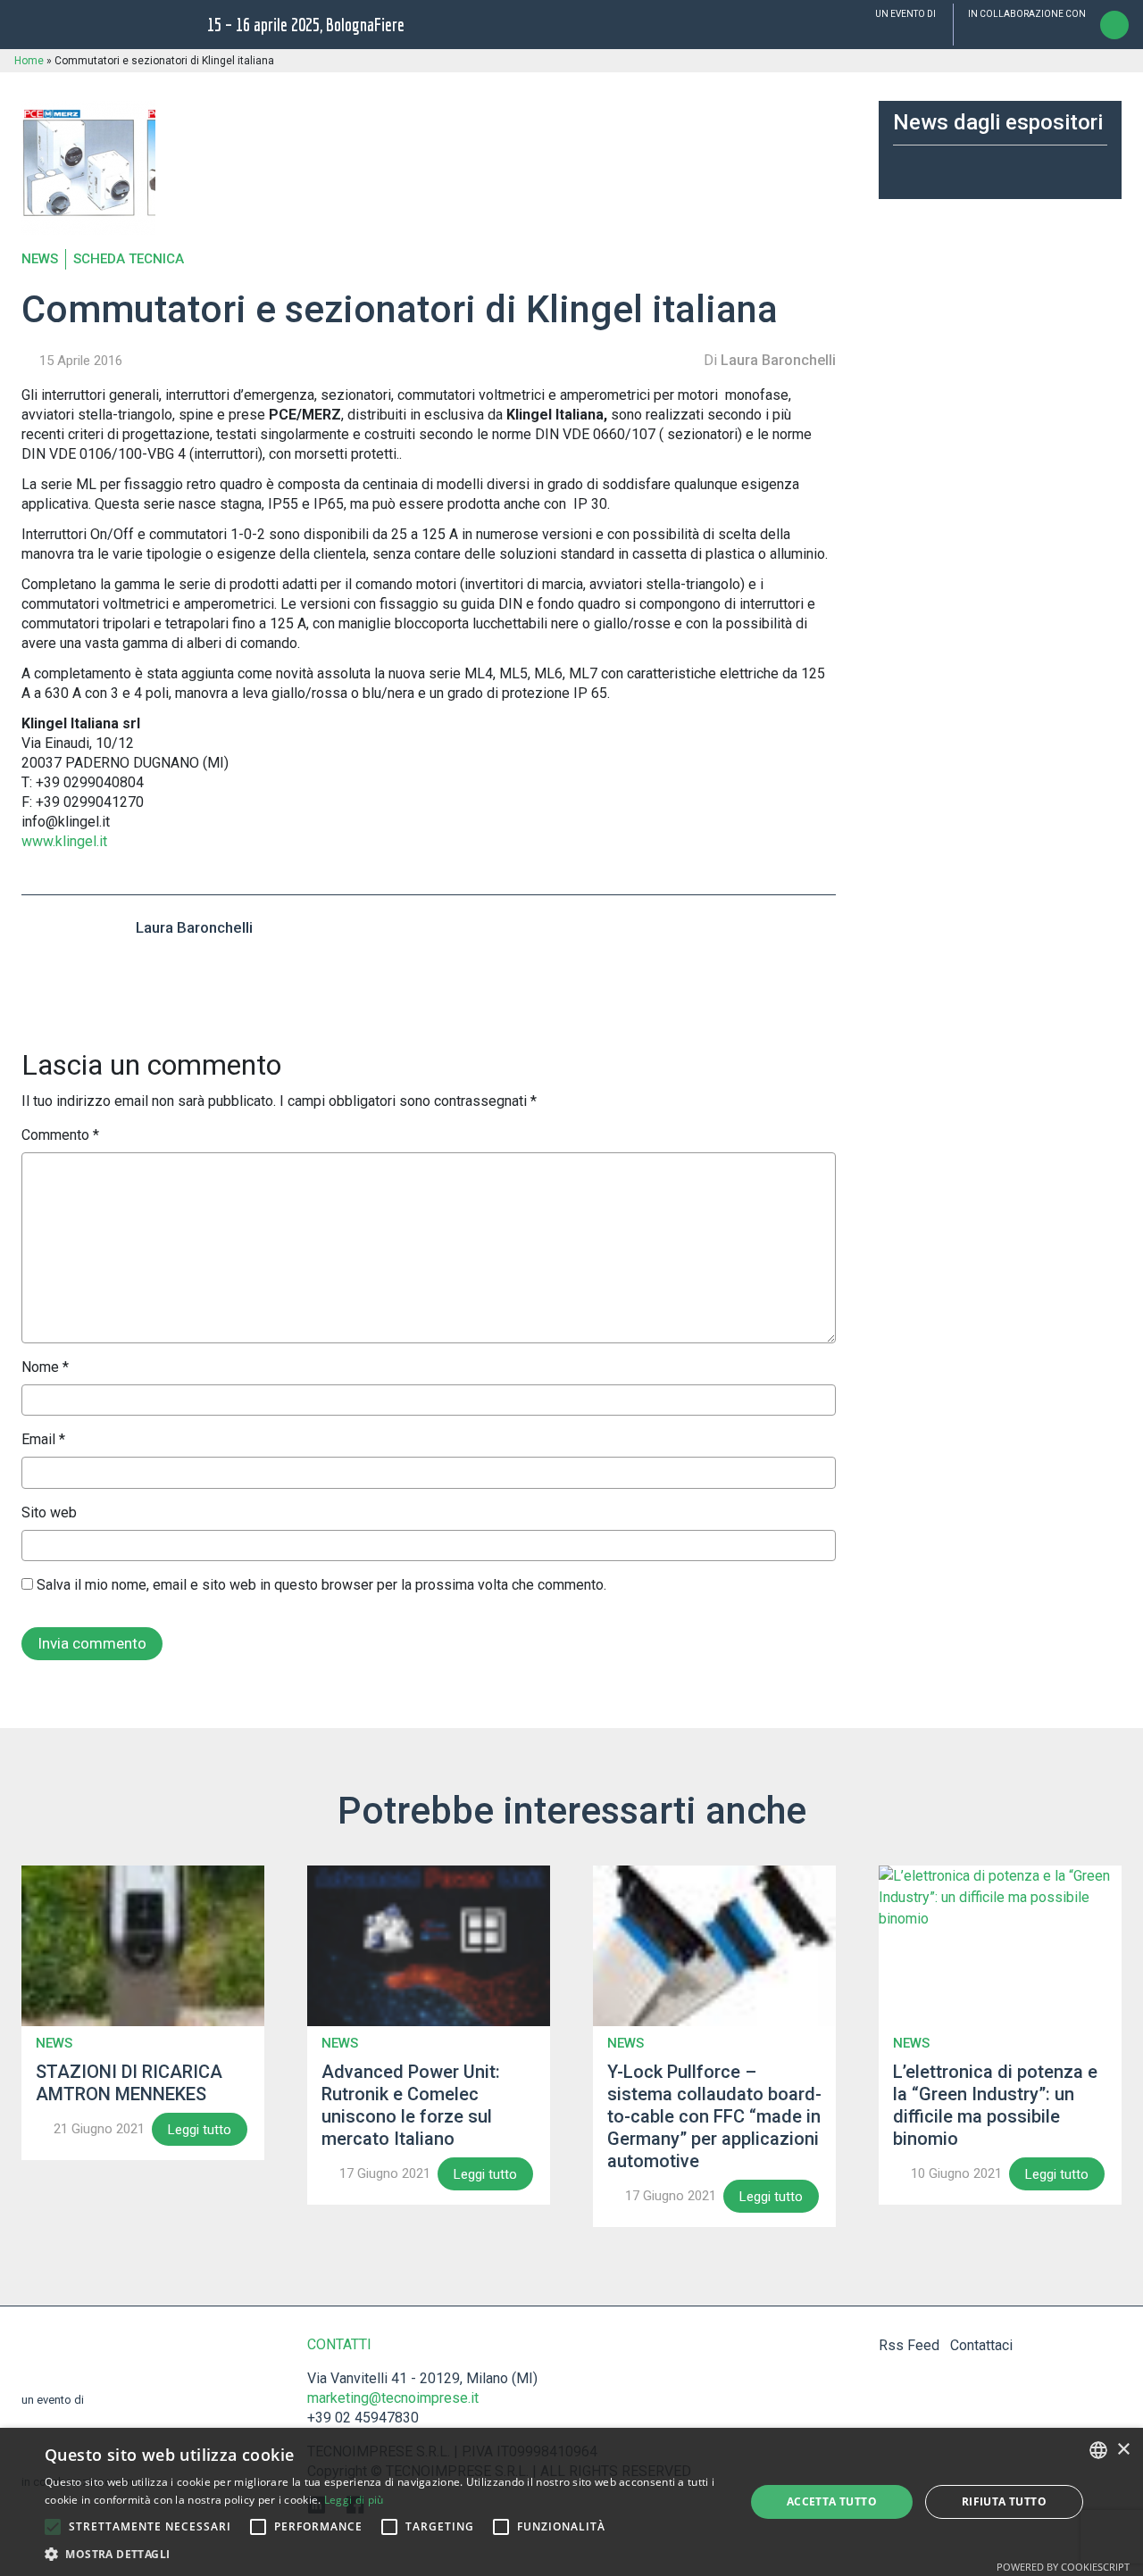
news (40, 259)
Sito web (49, 1512)
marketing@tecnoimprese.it (393, 2398)
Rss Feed (909, 2345)
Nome (45, 1367)
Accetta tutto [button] (832, 2501)
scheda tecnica (129, 259)
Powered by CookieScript (1063, 2567)
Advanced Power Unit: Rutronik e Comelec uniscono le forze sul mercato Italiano (411, 2105)
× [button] (1123, 2450)
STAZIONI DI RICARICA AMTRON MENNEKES (129, 2083)
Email (43, 1439)
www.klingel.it (64, 841)
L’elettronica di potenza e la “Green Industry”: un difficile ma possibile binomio (995, 2105)
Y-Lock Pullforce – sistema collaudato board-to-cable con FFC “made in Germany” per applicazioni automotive (714, 2116)
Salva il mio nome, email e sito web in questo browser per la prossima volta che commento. (321, 1585)
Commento (60, 1135)
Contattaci (981, 2345)
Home (29, 61)
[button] (53, 2527)
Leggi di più (354, 2500)
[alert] (571, 2502)
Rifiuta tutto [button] (1004, 2501)
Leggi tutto (200, 2130)
